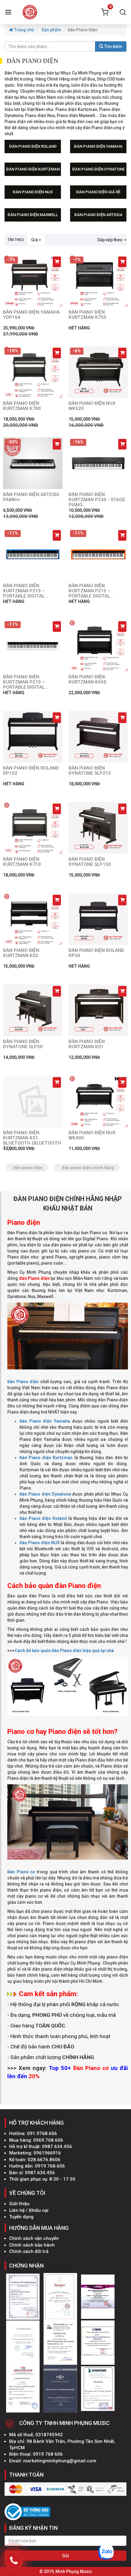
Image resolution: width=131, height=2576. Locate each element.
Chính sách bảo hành (32, 2245)
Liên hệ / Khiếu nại (29, 2210)
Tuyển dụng (21, 2217)
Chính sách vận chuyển (34, 2238)
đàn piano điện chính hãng (88, 1168)
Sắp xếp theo (110, 240)
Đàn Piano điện (23, 1382)
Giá (35, 240)
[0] (105, 12)
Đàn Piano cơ (21, 1872)
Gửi (66, 2556)
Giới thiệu (19, 2204)
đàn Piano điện (34, 1278)
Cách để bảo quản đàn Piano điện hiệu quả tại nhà (64, 1651)
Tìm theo (16, 240)
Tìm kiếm (113, 46)
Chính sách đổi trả (29, 2251)
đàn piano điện (28, 1168)
